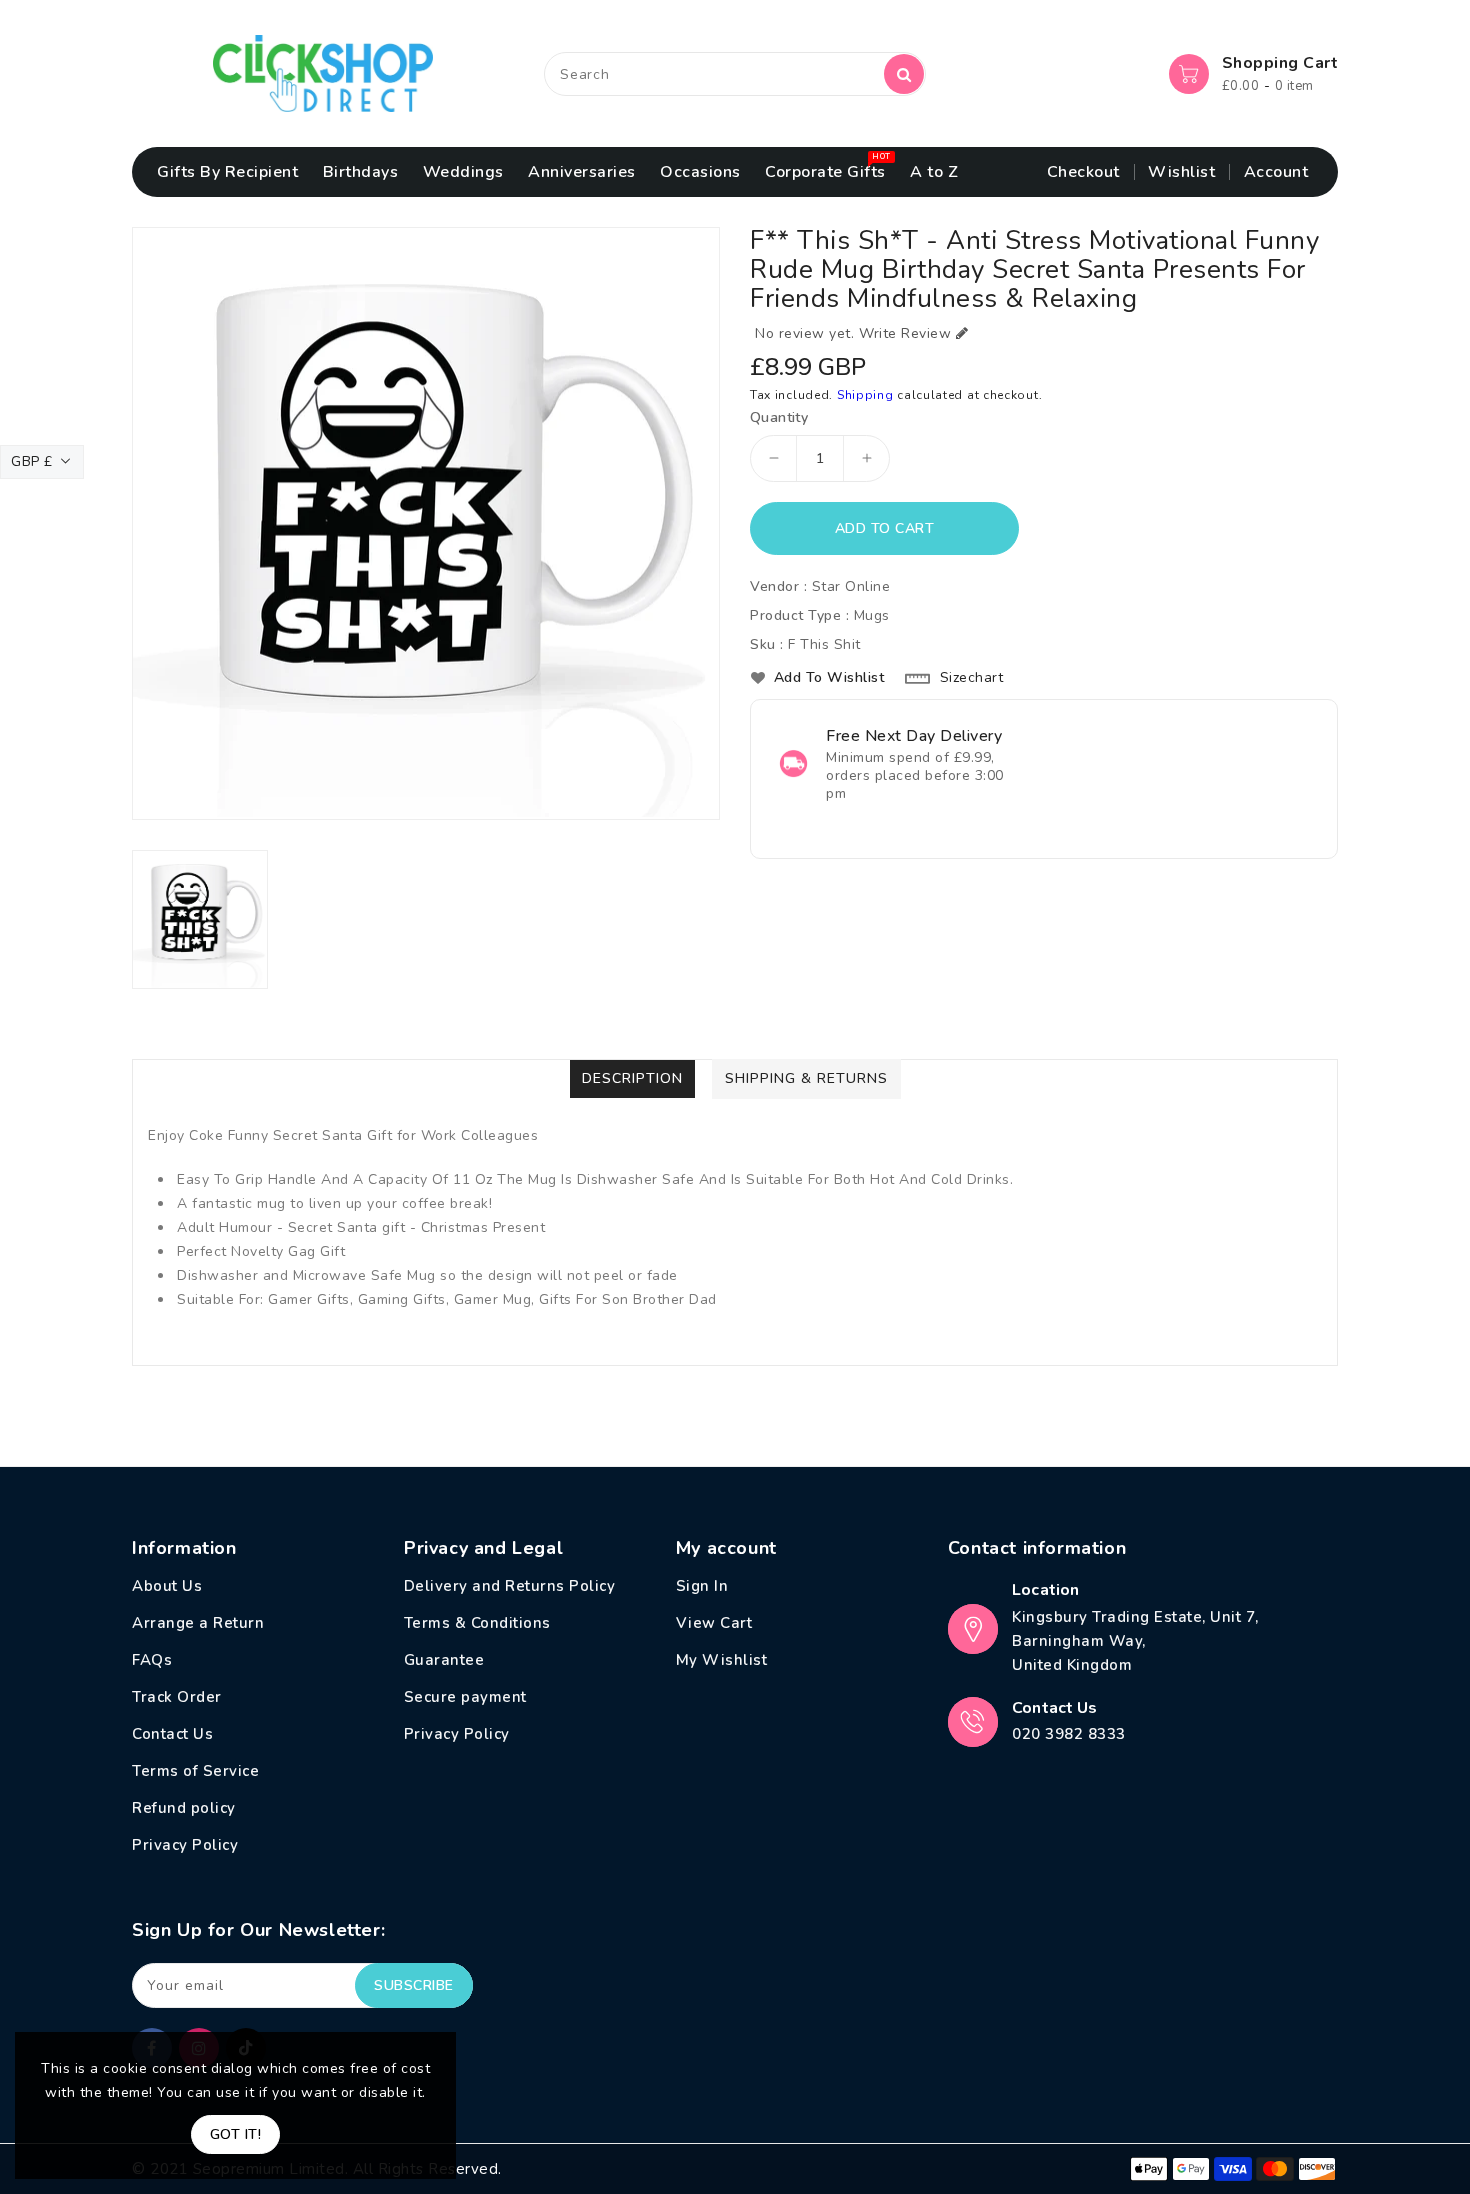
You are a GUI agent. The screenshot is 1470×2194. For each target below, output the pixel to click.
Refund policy (184, 1808)
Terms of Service (195, 1771)
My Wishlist (722, 1660)
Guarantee (444, 1660)
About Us (167, 1586)
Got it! (236, 2134)
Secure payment (465, 1697)
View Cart (714, 1623)
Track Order (177, 1697)
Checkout (1083, 172)
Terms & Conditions (477, 1623)
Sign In (702, 1586)
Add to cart (885, 528)
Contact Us (172, 1734)
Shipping (865, 395)
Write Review (905, 333)
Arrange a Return (198, 1623)
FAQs (152, 1660)
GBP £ (32, 461)
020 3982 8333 (1069, 1734)
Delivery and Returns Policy (510, 1586)
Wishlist (1181, 172)
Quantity (779, 418)
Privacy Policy (185, 1845)
